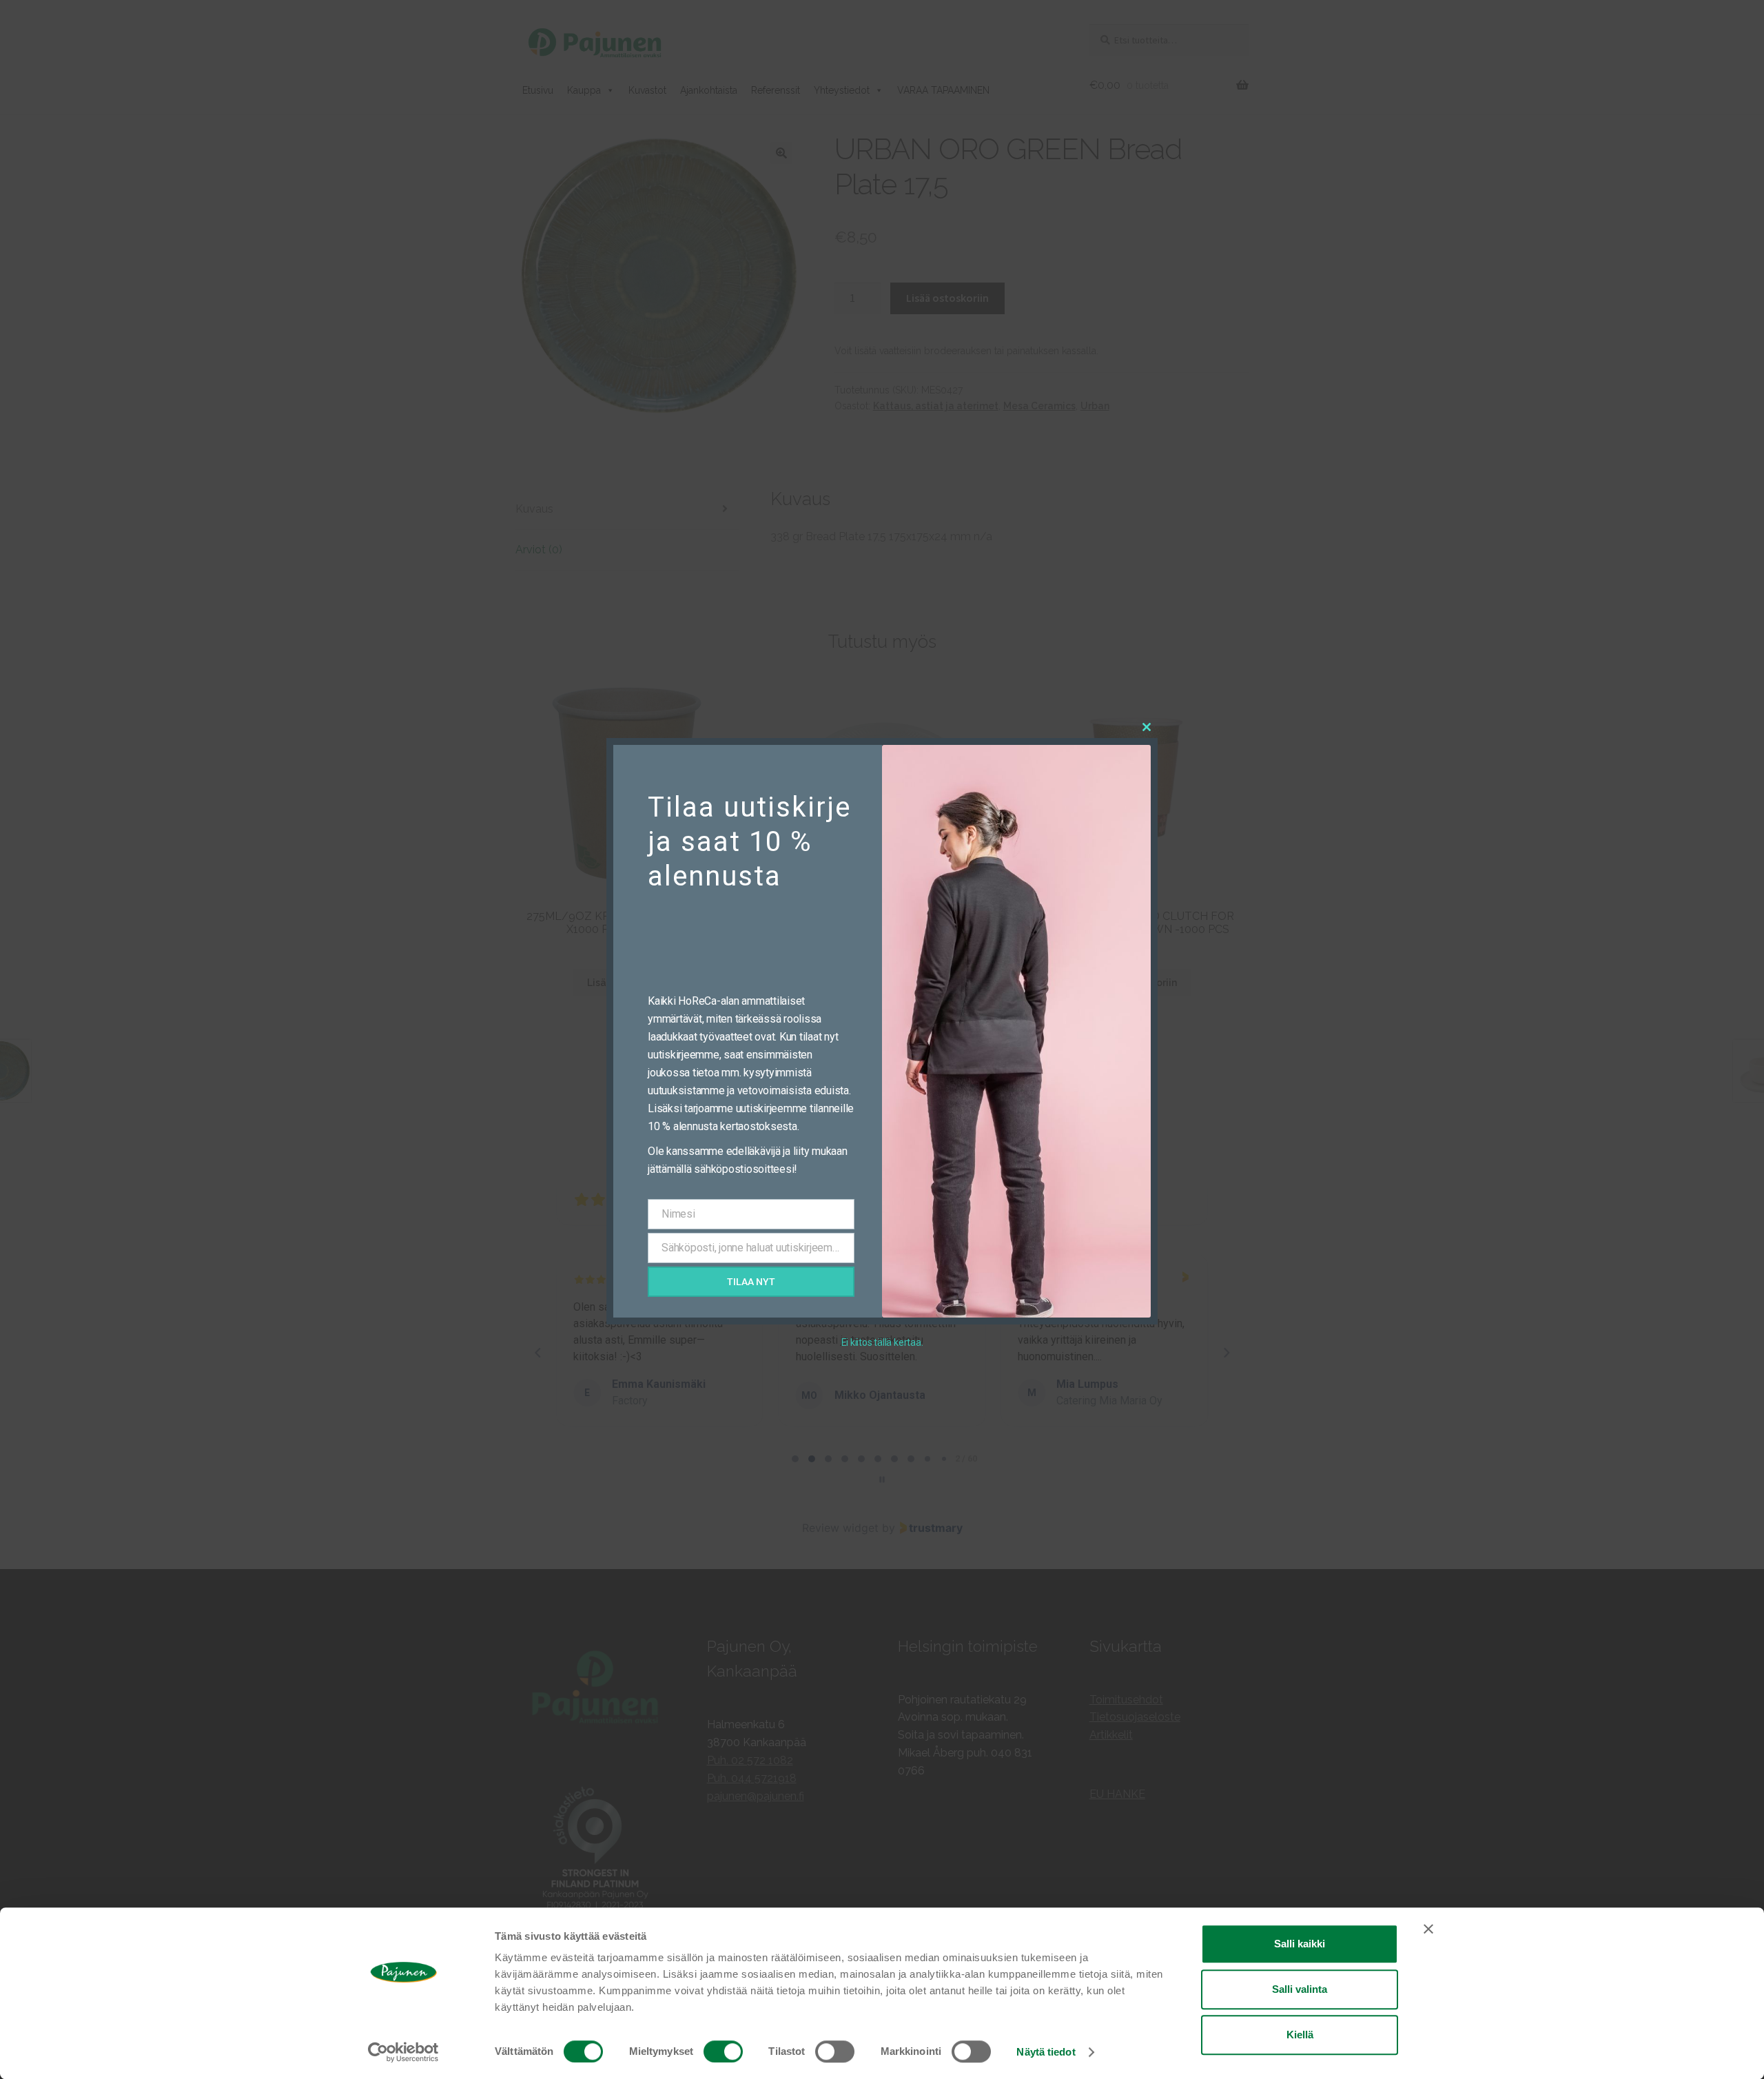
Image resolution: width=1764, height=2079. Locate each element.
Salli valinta (1300, 1989)
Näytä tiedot (1046, 2052)
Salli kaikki (1300, 1944)
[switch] (723, 2051)
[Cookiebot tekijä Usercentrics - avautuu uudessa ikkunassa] (403, 2052)
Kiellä (1300, 2035)
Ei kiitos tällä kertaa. (882, 1342)
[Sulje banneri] (1428, 1929)
